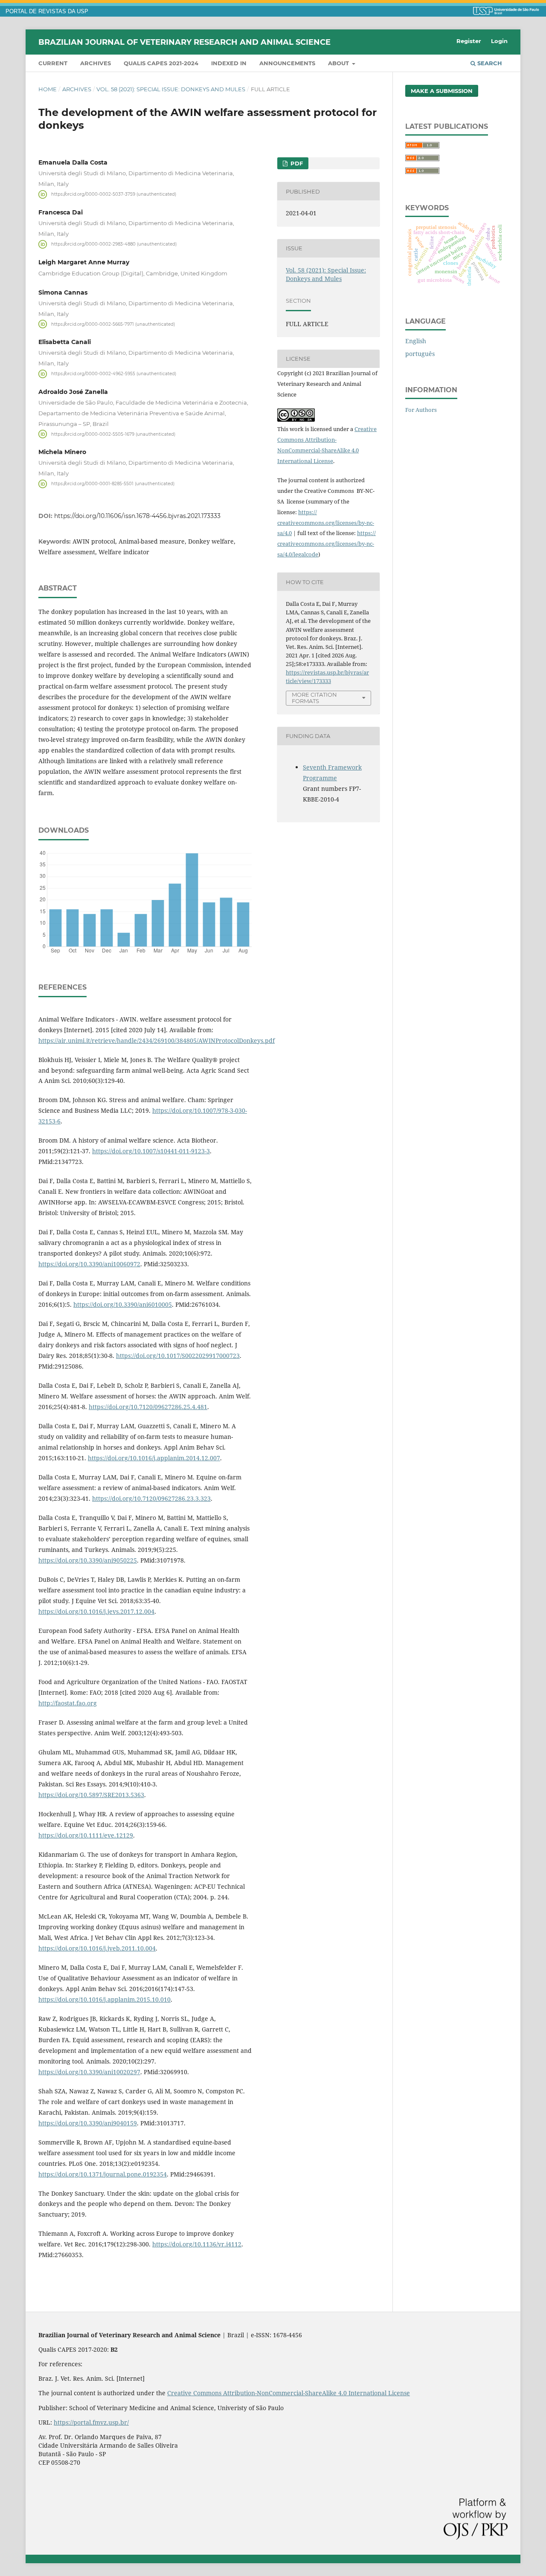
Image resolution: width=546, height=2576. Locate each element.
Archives (96, 63)
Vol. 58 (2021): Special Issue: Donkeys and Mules (171, 89)
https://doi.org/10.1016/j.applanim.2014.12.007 (154, 1458)
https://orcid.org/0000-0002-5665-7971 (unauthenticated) (113, 324)
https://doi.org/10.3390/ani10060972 (89, 1264)
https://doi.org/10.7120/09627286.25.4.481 (148, 1407)
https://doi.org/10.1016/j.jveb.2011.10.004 (97, 1948)
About (339, 63)
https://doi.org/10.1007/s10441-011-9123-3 (151, 1151)
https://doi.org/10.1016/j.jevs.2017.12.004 (96, 1611)
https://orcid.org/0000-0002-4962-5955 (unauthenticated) (114, 374)
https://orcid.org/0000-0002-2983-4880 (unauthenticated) (114, 244)
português (420, 354)
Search (489, 63)
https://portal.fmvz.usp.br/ (91, 2422)
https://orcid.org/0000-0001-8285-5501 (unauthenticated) (113, 484)
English (416, 341)
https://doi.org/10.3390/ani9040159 (88, 2123)
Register (469, 41)
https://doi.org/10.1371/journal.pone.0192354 (103, 2174)
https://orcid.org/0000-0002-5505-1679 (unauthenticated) (113, 434)
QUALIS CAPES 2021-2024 (161, 63)
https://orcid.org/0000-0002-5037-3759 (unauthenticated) (114, 194)
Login (499, 41)
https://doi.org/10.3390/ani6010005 (123, 1304)
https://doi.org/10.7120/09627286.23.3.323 (151, 1498)
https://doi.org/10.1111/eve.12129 (86, 1835)
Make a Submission (442, 91)
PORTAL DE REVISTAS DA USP (47, 12)
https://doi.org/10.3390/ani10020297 (89, 2072)
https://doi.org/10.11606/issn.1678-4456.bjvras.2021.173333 (137, 516)
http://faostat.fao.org (68, 1703)
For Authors (421, 410)
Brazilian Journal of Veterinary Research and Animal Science (184, 42)
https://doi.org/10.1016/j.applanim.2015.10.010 (105, 1999)
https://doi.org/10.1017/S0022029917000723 (178, 1356)
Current (53, 63)
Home (48, 89)
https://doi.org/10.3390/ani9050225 (88, 1560)
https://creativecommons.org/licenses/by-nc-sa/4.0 (326, 523)
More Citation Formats (314, 698)
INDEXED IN (229, 63)
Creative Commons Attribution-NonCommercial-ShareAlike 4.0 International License (289, 2393)
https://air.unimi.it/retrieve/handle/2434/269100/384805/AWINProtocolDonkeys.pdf (157, 1041)
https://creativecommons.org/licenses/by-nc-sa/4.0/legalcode (327, 544)
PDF (296, 163)
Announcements (287, 63)
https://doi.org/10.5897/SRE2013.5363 (91, 1795)
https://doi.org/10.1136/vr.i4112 (197, 2244)
